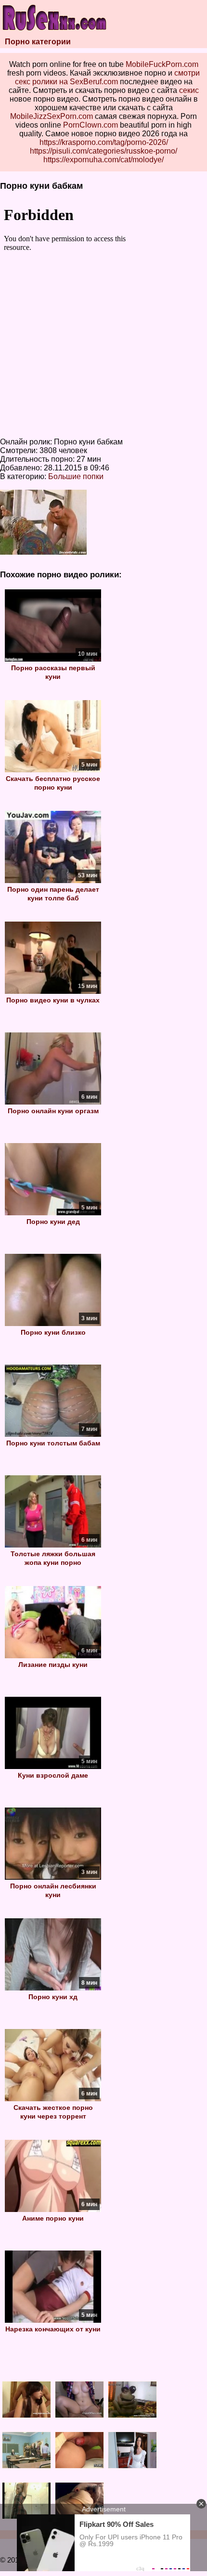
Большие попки (76, 476)
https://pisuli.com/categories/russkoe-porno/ (103, 151)
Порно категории (38, 42)
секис (189, 90)
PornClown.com (91, 125)
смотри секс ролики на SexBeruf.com (108, 77)
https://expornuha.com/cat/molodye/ (103, 160)
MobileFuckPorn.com (162, 64)
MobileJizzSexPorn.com (52, 116)
